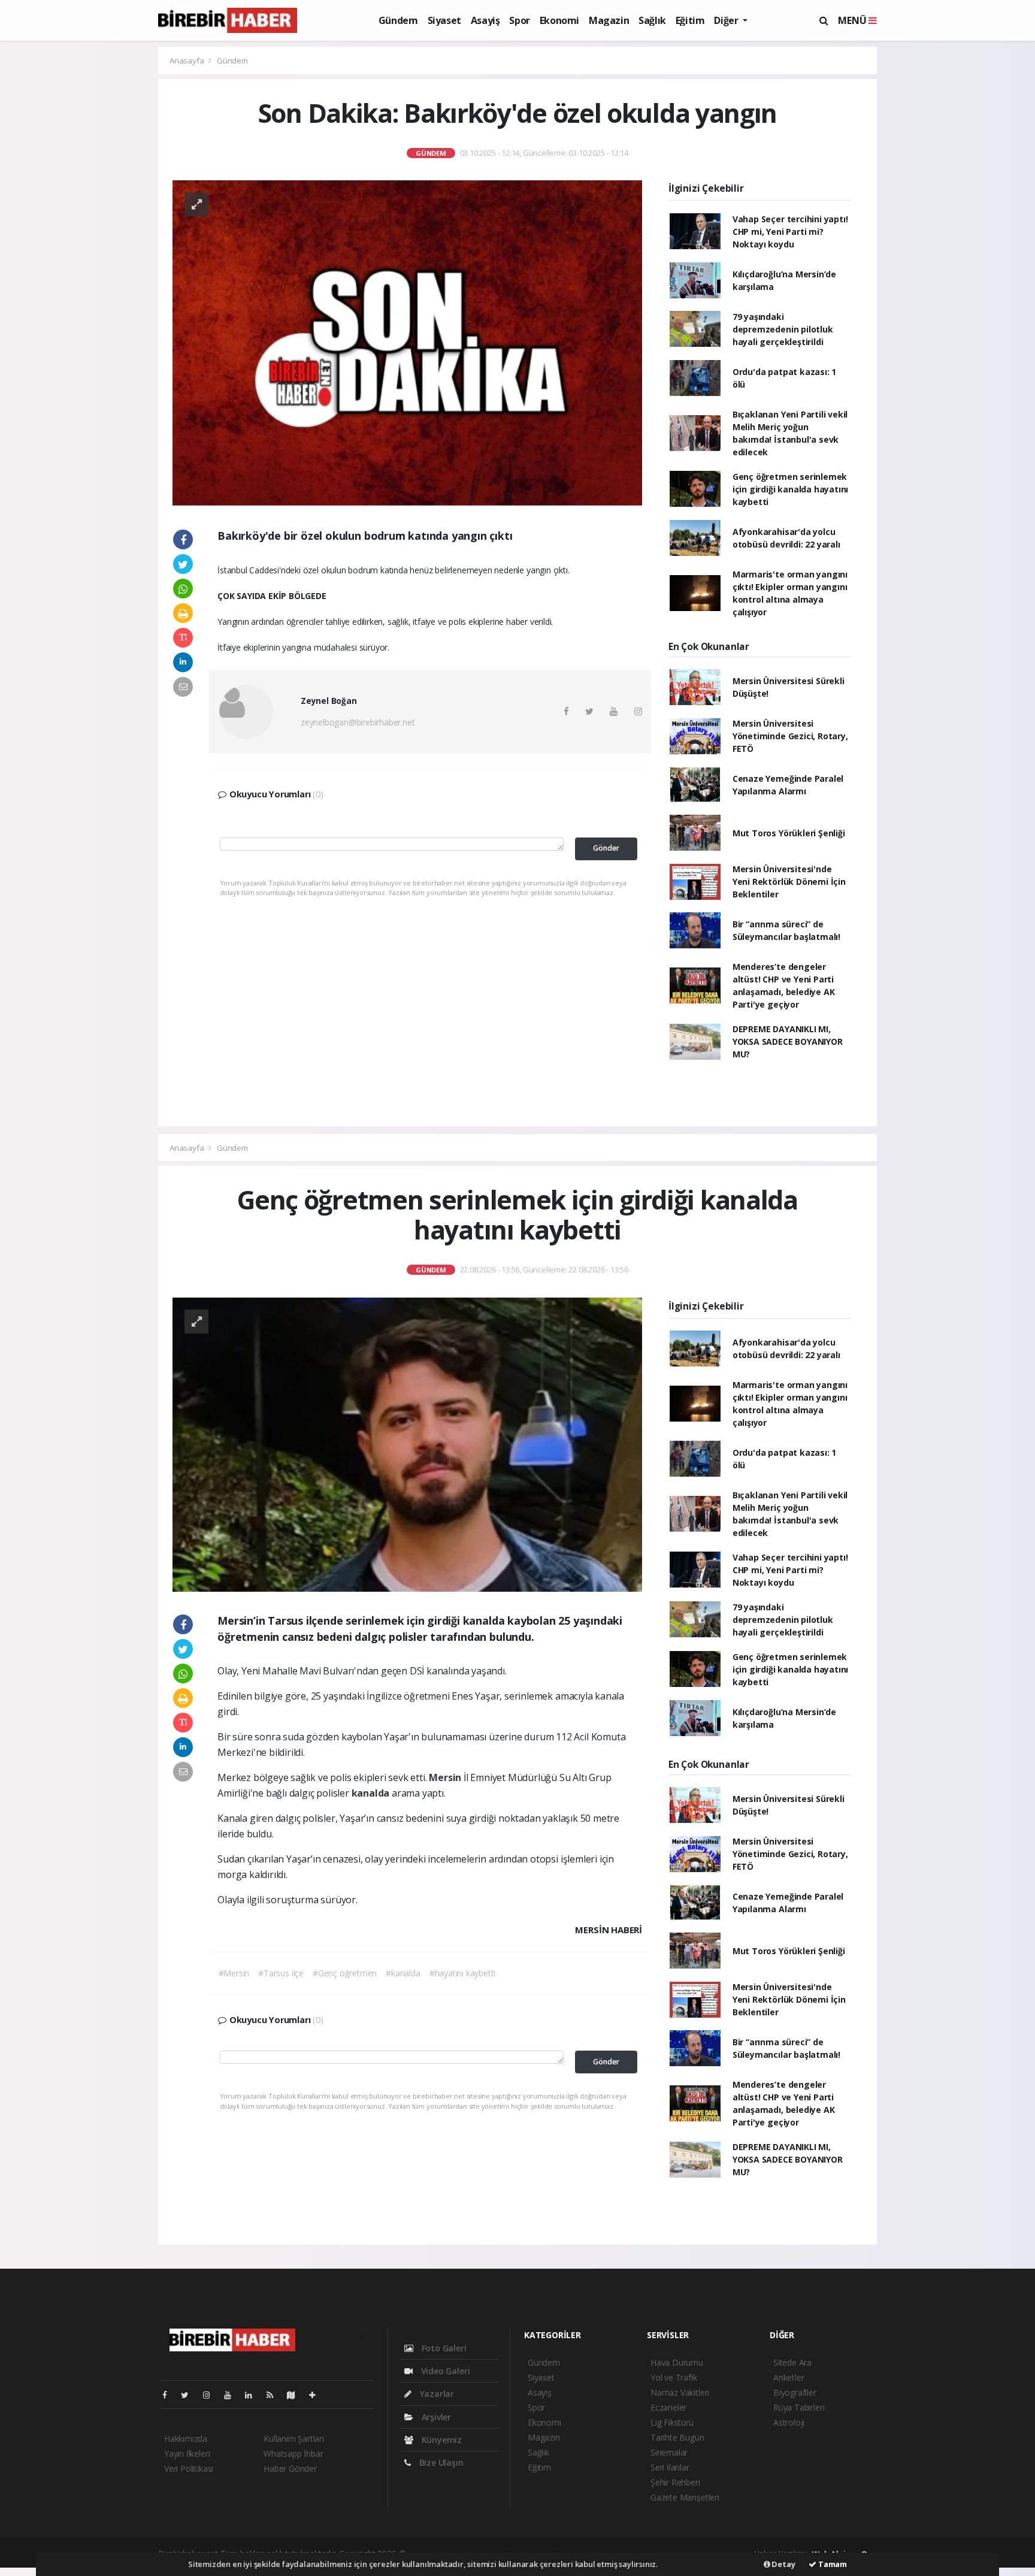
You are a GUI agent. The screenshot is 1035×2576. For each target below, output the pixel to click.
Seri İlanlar (670, 2467)
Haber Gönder (290, 2468)
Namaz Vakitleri (680, 2392)
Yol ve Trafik (674, 2377)
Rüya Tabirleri (799, 2407)
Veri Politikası (189, 2468)
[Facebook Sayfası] (170, 2395)
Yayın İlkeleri (187, 2453)
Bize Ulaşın (440, 2462)
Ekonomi (559, 20)
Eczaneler (668, 2407)
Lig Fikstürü (672, 2422)
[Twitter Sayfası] (190, 2395)
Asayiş (485, 20)
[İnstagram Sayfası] (211, 2395)
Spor (519, 20)
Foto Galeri (443, 2348)
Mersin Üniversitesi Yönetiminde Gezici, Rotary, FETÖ (790, 736)
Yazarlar (436, 2394)
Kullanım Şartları (294, 2439)
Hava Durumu (677, 2362)
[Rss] (275, 2395)
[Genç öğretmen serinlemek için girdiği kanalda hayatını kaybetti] (407, 1443)
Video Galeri (444, 2371)
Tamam (832, 2564)
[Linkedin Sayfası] (253, 2395)
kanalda (372, 1793)
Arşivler (435, 2417)
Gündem (398, 20)
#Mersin (234, 1973)
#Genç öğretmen (345, 1973)
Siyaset (444, 20)
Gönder (606, 848)
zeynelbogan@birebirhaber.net (358, 722)
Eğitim (690, 20)
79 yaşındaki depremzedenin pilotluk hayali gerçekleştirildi (783, 329)
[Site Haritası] (296, 2395)
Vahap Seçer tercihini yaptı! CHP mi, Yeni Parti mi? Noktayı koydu (790, 232)
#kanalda (403, 1973)
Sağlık (652, 20)
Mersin (446, 1777)
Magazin (609, 20)
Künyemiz (441, 2440)
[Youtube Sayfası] (232, 2395)
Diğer (727, 20)
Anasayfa (187, 61)
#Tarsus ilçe (281, 1973)
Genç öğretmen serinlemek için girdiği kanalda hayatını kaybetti (790, 489)
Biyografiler (795, 2392)
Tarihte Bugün (677, 2437)
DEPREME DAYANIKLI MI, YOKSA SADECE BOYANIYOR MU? (788, 1041)
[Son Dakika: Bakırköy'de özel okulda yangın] (407, 342)
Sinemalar (669, 2452)
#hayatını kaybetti (463, 1973)
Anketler (789, 2377)
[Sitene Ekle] (317, 2395)
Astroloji (789, 2422)
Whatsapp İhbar (293, 2453)
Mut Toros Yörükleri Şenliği (789, 833)
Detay (783, 2564)
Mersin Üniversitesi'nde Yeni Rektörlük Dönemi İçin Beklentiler (789, 882)
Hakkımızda (186, 2439)
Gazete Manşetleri (685, 2497)
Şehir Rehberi (675, 2482)
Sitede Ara (792, 2362)
